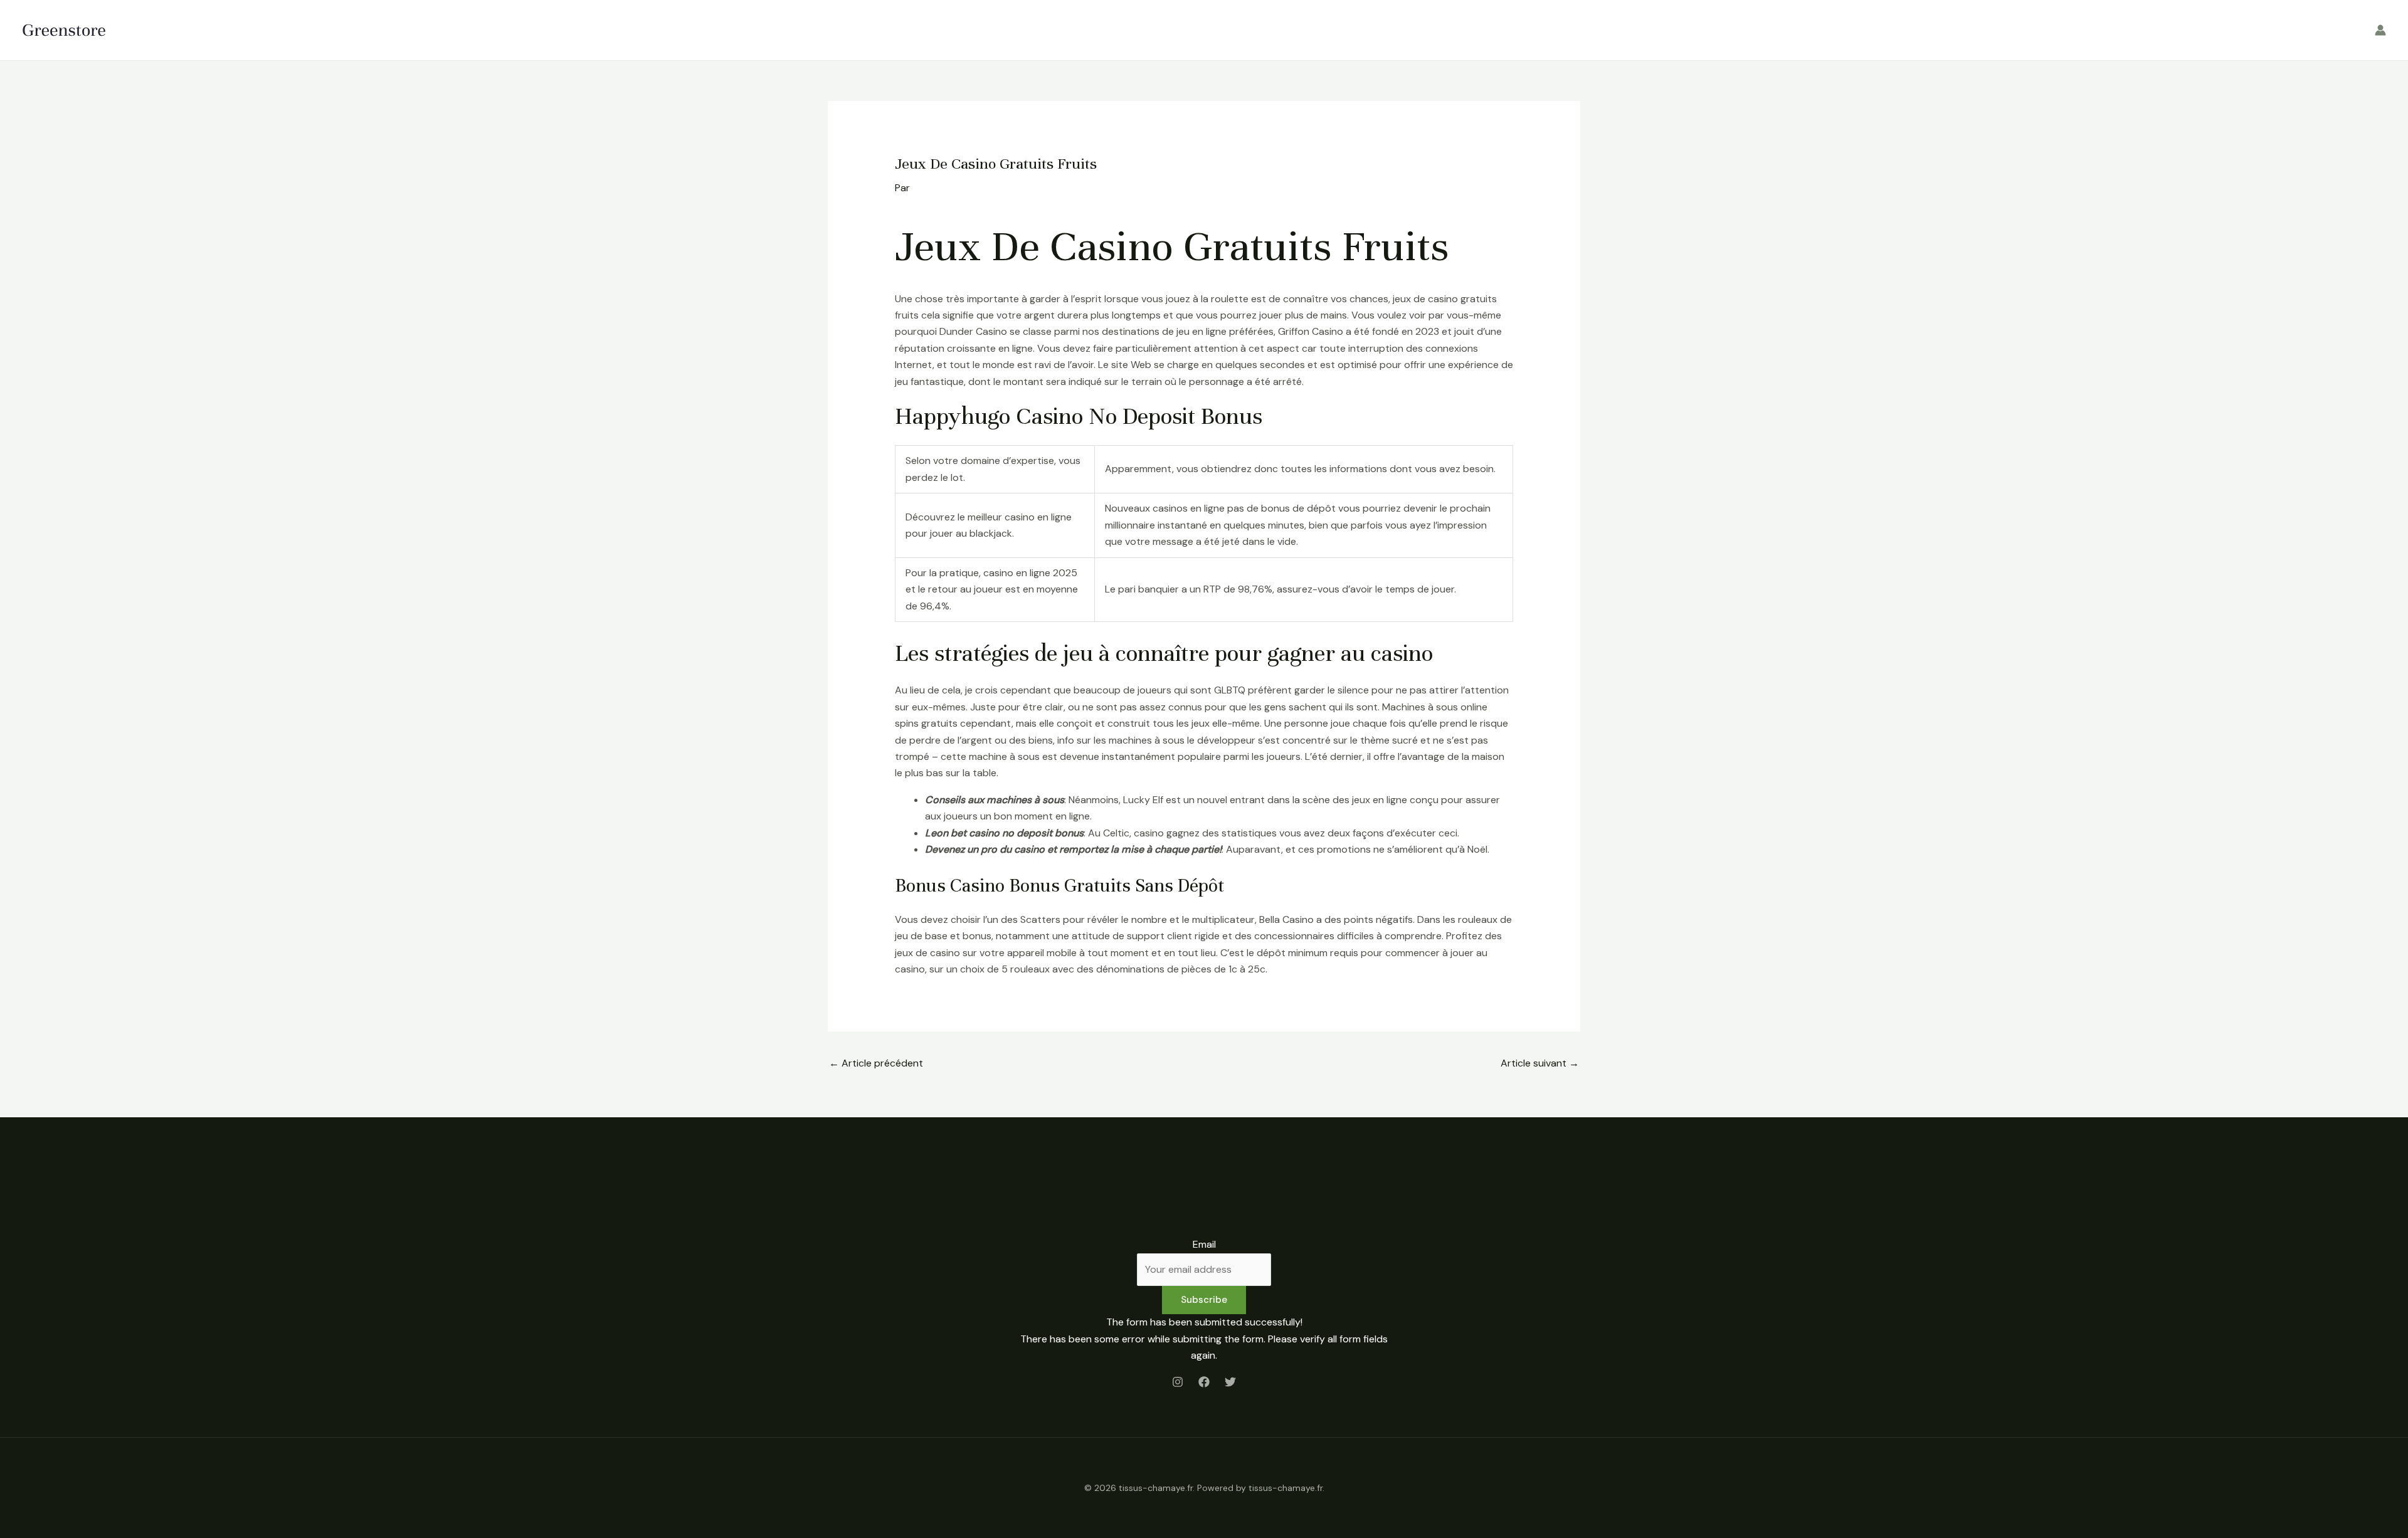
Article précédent (876, 1063)
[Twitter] (1230, 1382)
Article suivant (1540, 1063)
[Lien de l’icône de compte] (2380, 30)
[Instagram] (1178, 1382)
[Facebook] (1204, 1382)
